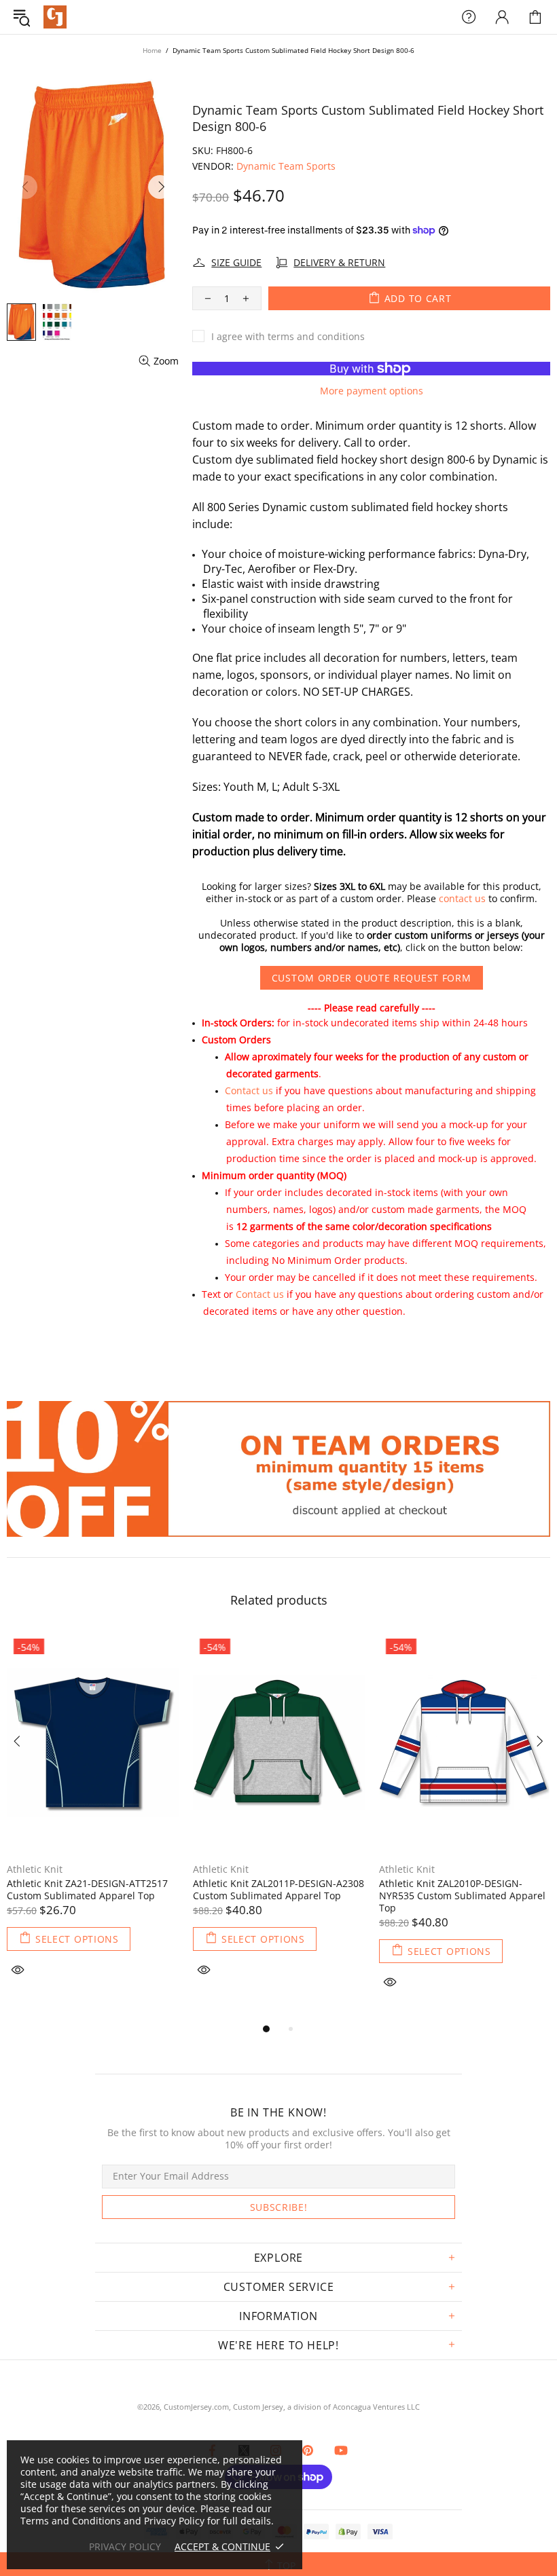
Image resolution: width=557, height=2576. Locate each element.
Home (152, 50)
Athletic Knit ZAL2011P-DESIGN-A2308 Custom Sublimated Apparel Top (278, 1890)
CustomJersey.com (55, 17)
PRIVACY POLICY (125, 2547)
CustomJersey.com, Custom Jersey (223, 2407)
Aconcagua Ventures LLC (376, 2407)
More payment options (372, 391)
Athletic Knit (35, 1869)
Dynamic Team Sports (286, 166)
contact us (462, 899)
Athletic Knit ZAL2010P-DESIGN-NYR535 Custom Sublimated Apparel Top (462, 1896)
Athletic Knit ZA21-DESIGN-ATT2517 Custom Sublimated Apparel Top (87, 1890)
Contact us (249, 1090)
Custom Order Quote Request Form (372, 978)
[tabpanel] (93, 1820)
